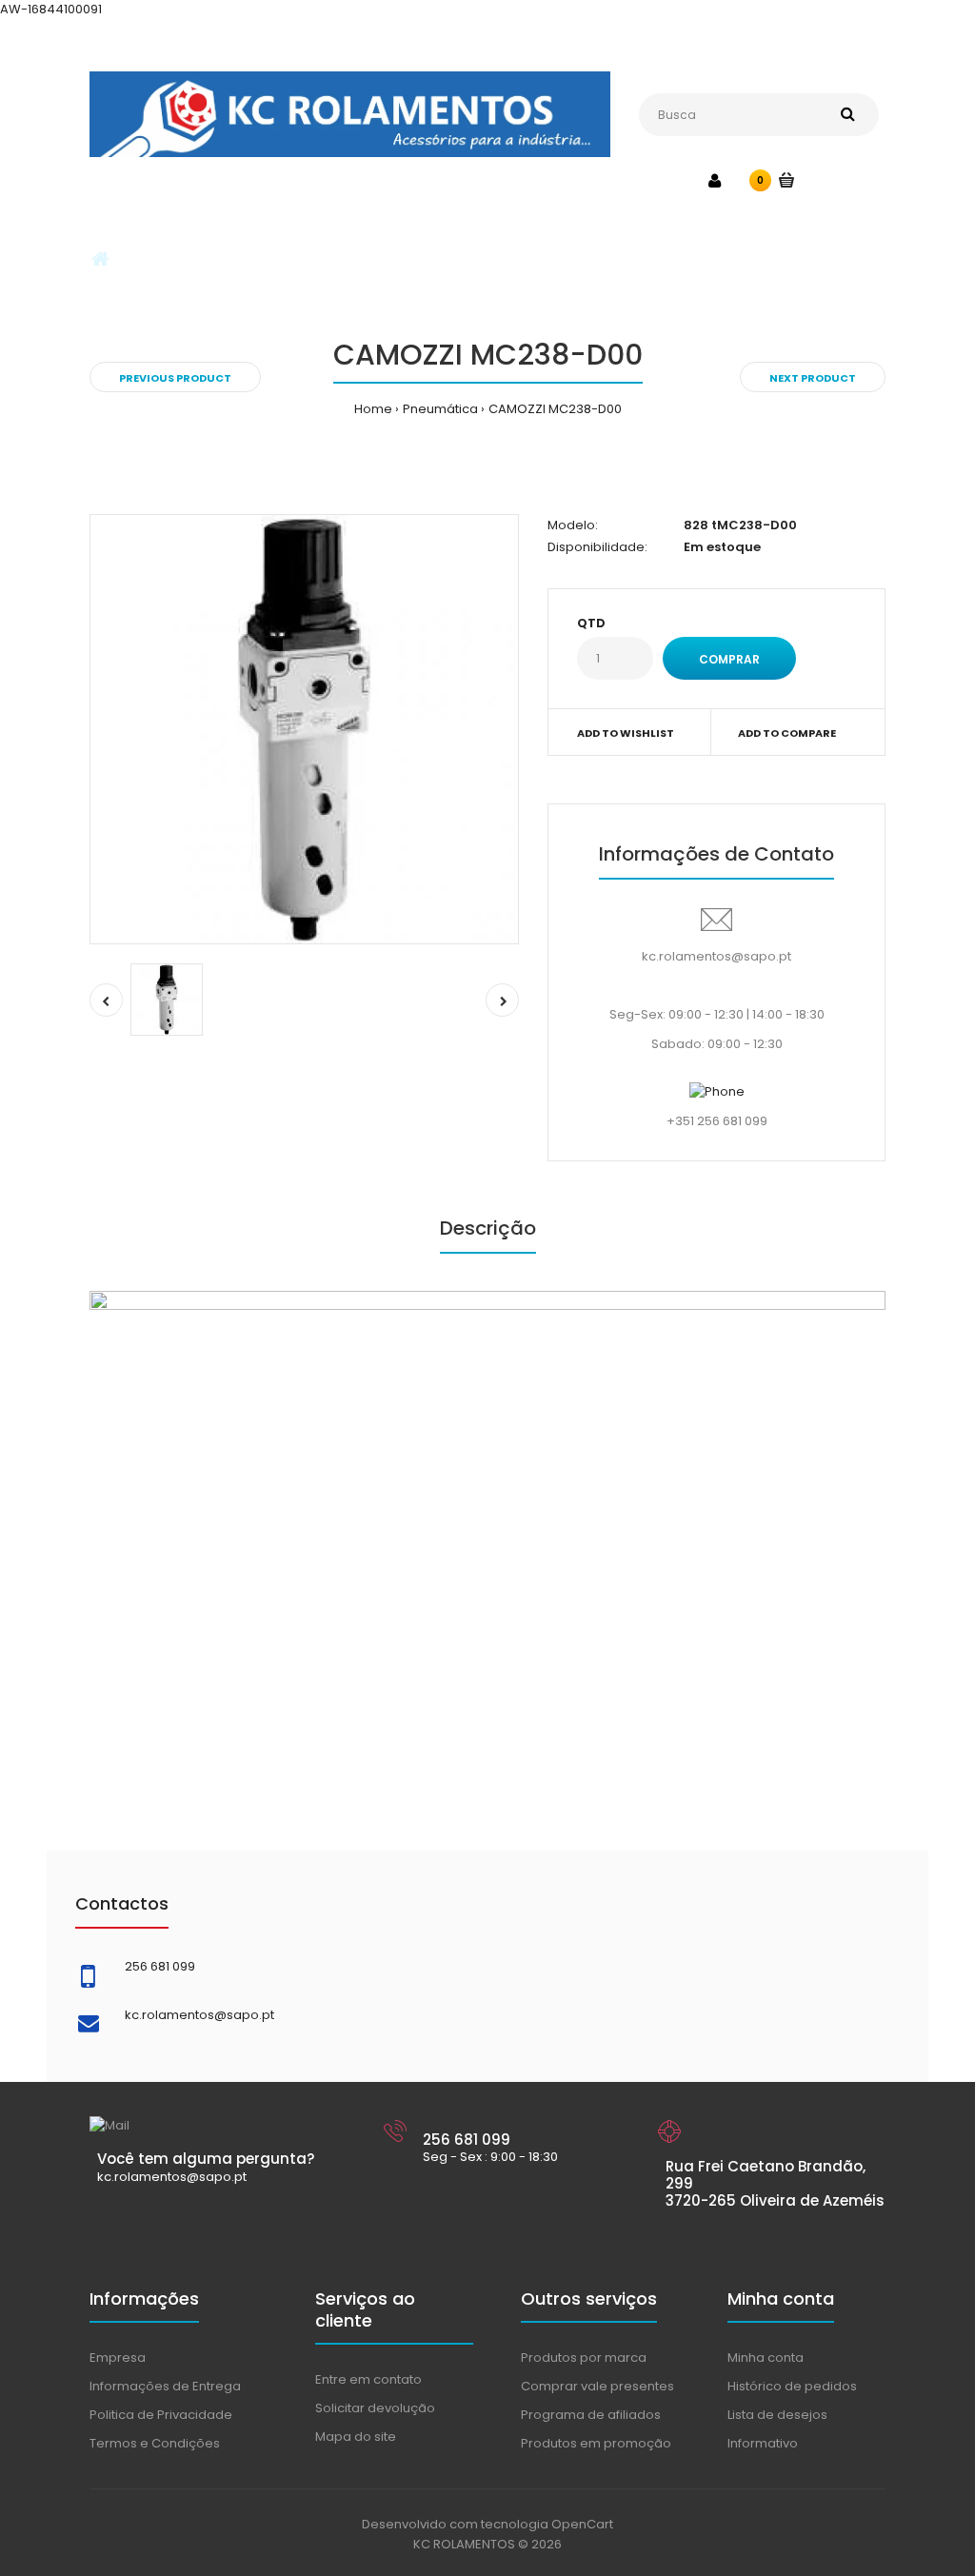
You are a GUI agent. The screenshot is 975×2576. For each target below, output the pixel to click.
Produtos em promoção (596, 2443)
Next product (813, 378)
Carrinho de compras (700, 40)
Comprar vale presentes (597, 2386)
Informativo (763, 2443)
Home (373, 409)
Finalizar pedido (839, 40)
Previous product (175, 378)
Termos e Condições (155, 2443)
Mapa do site (356, 2437)
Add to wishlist (626, 733)
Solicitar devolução (375, 2408)
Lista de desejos (777, 2415)
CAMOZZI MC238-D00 (555, 409)
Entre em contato (368, 2379)
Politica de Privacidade (161, 2415)
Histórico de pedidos (792, 2386)
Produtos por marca (584, 2358)
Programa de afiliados (591, 2415)
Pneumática (440, 409)
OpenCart (582, 2524)
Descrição (488, 1228)
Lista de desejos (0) (552, 40)
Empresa (118, 2358)
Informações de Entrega (165, 2386)
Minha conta (429, 40)
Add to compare (787, 733)
